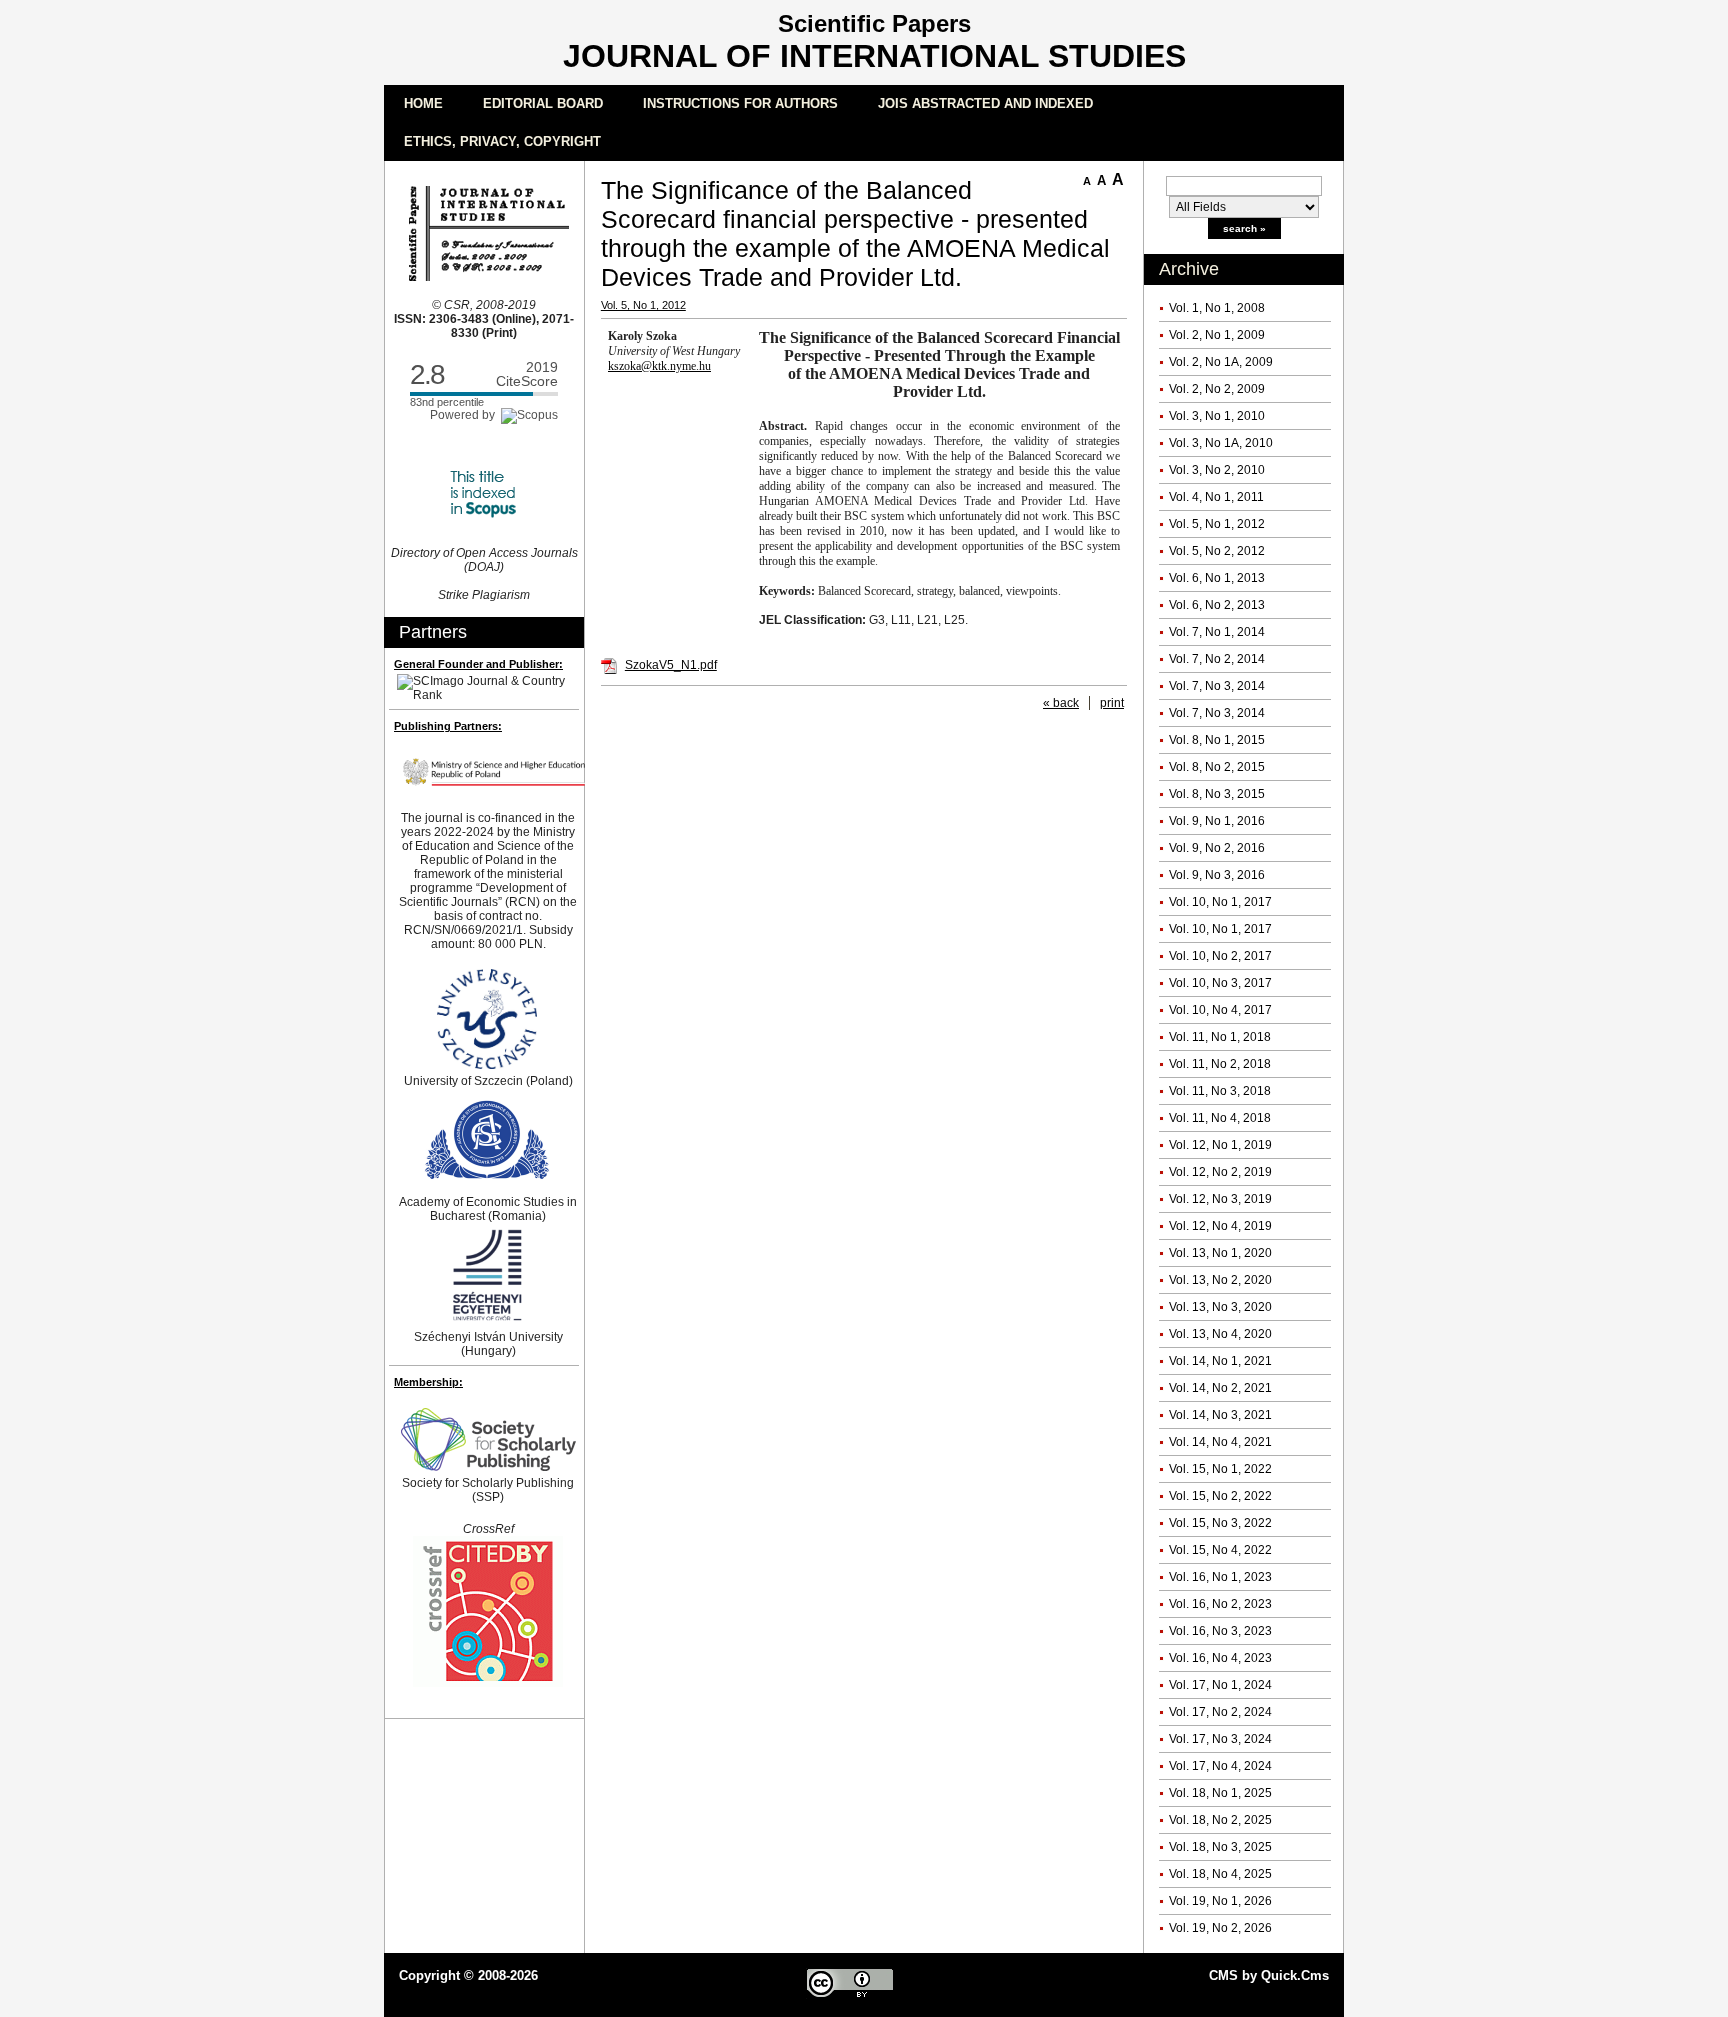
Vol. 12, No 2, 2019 (1220, 1172)
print (1112, 703)
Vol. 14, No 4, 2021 (1220, 1442)
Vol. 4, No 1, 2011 (1216, 497)
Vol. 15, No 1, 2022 (1220, 1469)
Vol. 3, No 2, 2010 (1217, 470)
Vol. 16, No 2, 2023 (1220, 1604)
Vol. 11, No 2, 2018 (1220, 1064)
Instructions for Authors (740, 103)
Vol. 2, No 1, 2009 (1217, 335)
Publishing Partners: (448, 726)
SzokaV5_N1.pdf (671, 665)
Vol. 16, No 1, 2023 (1220, 1577)
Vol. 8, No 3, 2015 (1217, 794)
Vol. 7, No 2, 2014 (1217, 659)
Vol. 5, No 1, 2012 (1217, 524)
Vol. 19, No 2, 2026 (1220, 1928)
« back (1061, 703)
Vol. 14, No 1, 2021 (1220, 1361)
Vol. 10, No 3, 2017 (1220, 983)
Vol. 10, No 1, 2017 (1220, 902)
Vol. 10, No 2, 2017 (1220, 956)
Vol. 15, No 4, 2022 (1220, 1550)
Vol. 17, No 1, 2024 (1220, 1685)
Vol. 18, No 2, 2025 (1220, 1820)
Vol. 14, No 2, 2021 (1220, 1388)
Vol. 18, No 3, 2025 (1220, 1847)
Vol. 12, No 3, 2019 (1220, 1199)
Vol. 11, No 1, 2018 (1220, 1037)
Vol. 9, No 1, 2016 (1217, 821)
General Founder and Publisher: (478, 664)
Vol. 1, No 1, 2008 (1217, 308)
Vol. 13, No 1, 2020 (1220, 1253)
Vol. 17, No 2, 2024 (1220, 1712)
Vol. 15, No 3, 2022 (1220, 1523)
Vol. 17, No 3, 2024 (1220, 1739)
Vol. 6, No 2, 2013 (1217, 605)
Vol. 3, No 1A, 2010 (1221, 443)
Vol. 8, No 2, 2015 (1217, 767)
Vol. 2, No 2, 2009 (1217, 389)
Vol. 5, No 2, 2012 (1217, 551)
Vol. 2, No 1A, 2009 (1221, 362)
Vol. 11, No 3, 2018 (1220, 1091)
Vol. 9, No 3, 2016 (1217, 875)
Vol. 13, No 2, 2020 (1220, 1280)
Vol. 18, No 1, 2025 (1220, 1793)
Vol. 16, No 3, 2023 (1220, 1631)
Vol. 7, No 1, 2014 (1217, 632)
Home (423, 103)
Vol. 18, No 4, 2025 (1220, 1874)
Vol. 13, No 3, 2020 (1220, 1307)
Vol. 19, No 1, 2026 (1220, 1901)
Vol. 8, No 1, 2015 (1217, 740)
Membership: (428, 1382)
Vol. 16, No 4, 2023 (1220, 1658)
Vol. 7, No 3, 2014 (1217, 686)
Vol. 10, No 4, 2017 (1220, 1010)
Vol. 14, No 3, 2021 (1220, 1415)
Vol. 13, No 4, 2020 (1220, 1334)
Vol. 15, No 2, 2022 (1220, 1496)
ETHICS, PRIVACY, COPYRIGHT (502, 141)
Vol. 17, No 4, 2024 (1220, 1766)
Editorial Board (543, 103)
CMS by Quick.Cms (1269, 1975)
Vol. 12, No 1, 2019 (1220, 1145)
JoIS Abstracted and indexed (985, 103)
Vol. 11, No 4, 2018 (1220, 1118)
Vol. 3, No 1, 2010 (1217, 416)
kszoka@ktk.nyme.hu (659, 366)
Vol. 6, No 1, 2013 (1217, 578)
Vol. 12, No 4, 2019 (1220, 1226)
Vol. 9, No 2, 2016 (1217, 848)
